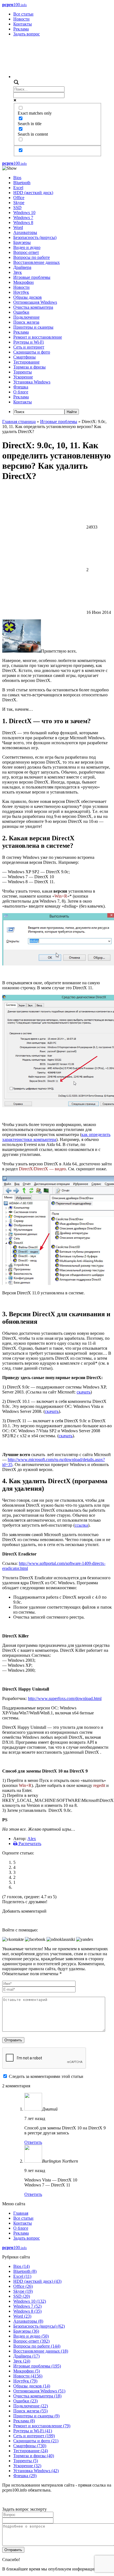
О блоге (21, 392)
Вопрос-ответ (26, 252)
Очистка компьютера (33, 307)
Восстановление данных (37, 262)
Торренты (23, 372)
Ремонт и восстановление (38, 337)
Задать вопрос (27, 34)
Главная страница (19, 422)
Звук (18, 272)
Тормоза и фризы (29, 367)
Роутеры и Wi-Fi (28, 342)
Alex (32, 1839)
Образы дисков (28, 297)
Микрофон (24, 282)
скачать (52, 1411)
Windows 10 (24, 212)
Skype (19, 203)
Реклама (21, 29)
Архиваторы (25, 232)
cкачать (84, 1392)
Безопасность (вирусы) (35, 237)
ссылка (81, 1525)
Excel (18, 188)
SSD (17, 208)
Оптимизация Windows (35, 302)
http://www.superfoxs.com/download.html (65, 1698)
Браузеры (22, 242)
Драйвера (22, 267)
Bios (17, 178)
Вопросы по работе (32, 257)
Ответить (33, 2142)
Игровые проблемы (32, 277)
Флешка (21, 387)
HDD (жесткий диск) (33, 193)
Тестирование (26, 362)
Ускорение (23, 377)
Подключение (26, 317)
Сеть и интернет (29, 347)
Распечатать (29, 1844)
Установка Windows (32, 382)
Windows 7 (23, 217)
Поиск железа (26, 322)
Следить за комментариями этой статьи (46, 2076)
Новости (21, 19)
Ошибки (21, 312)
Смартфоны (24, 357)
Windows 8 (23, 222)
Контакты (23, 24)
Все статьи (23, 14)
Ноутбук (21, 292)
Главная (21, 2213)
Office (19, 198)
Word (18, 227)
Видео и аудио (27, 247)
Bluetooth (22, 183)
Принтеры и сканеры (33, 327)
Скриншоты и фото (32, 352)
